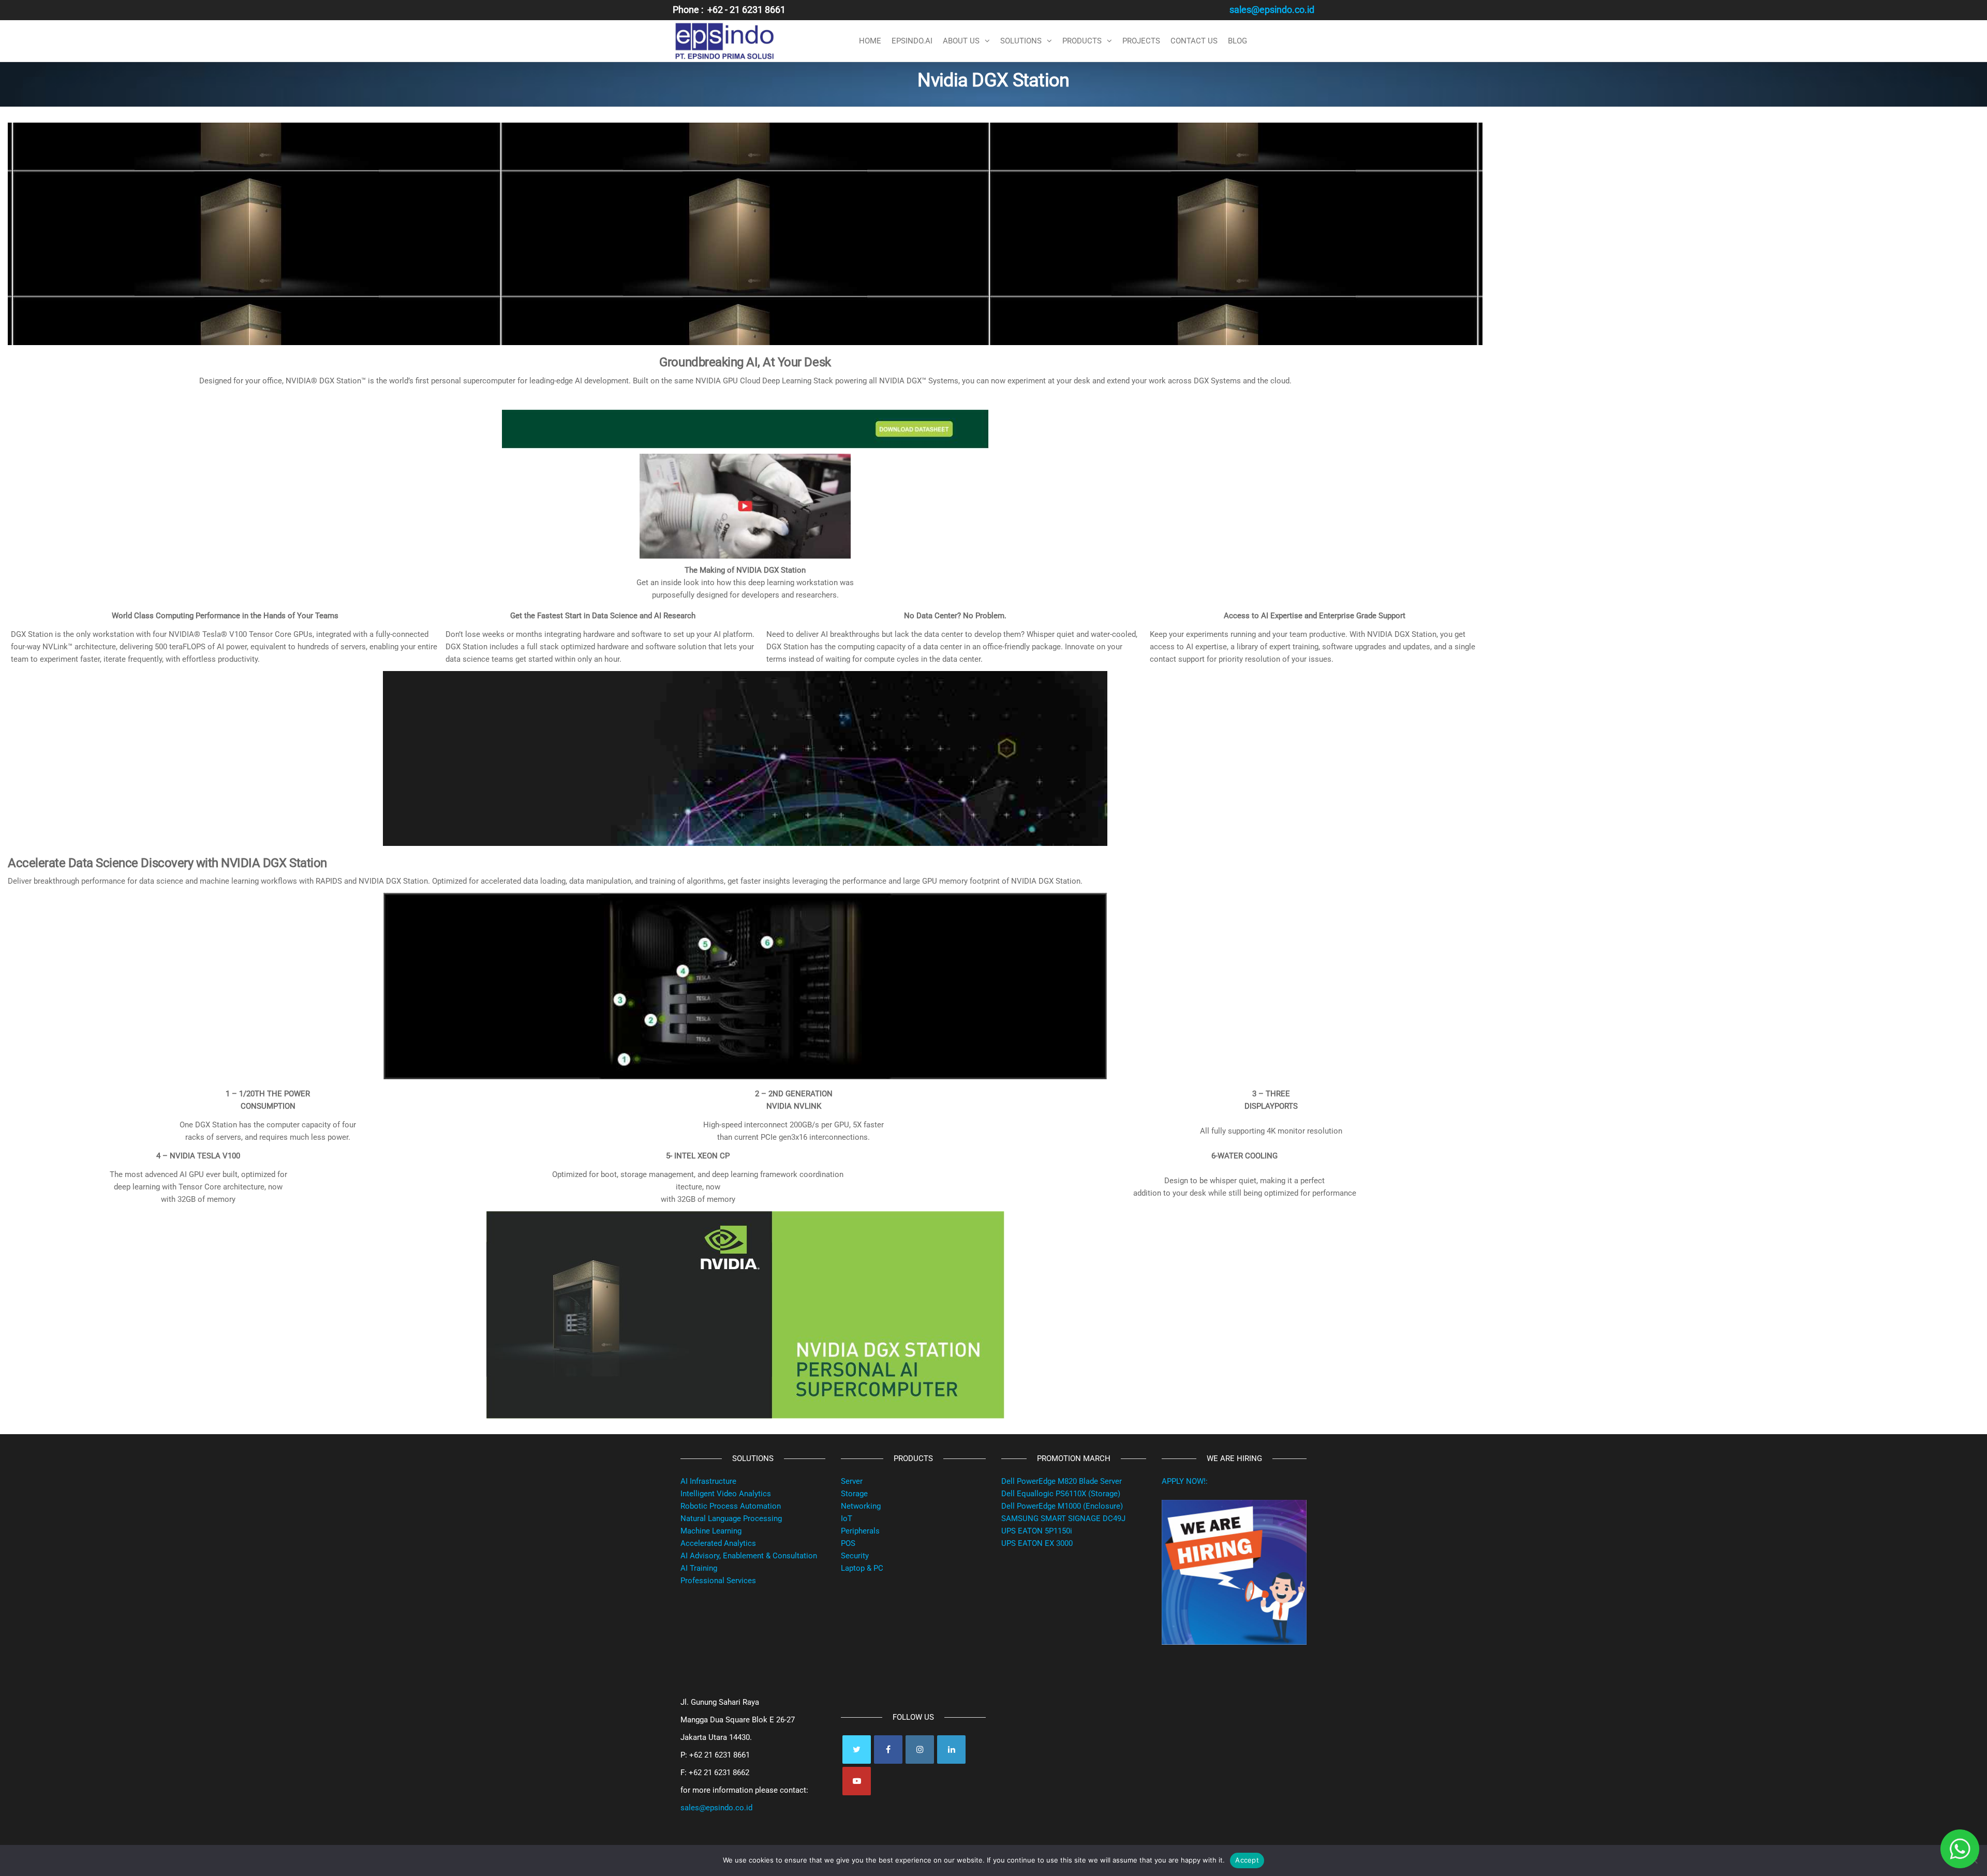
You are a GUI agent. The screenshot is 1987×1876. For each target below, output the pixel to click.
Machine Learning (711, 1531)
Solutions (1021, 41)
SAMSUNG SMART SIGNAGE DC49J (1063, 1518)
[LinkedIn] (951, 1750)
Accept (1247, 1860)
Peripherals (860, 1531)
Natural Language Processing (731, 1518)
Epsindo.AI (912, 41)
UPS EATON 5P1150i (1037, 1531)
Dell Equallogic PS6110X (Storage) (1061, 1494)
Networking (861, 1506)
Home (870, 41)
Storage (854, 1494)
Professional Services (718, 1581)
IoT (847, 1518)
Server (852, 1481)
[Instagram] (920, 1750)
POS (848, 1543)
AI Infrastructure (708, 1481)
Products (1082, 41)
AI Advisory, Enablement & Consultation (749, 1556)
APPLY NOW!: (1185, 1481)
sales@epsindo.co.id (716, 1808)
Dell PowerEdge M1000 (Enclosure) (1062, 1506)
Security (855, 1556)
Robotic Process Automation (731, 1506)
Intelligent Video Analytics (726, 1494)
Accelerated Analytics (718, 1543)
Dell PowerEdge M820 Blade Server (1062, 1481)
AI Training (699, 1568)
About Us (961, 41)
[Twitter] (857, 1750)
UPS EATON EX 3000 (1037, 1543)
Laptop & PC (862, 1568)
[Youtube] (857, 1781)
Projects (1141, 41)
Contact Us (1194, 41)
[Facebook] (888, 1750)
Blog (1237, 41)
